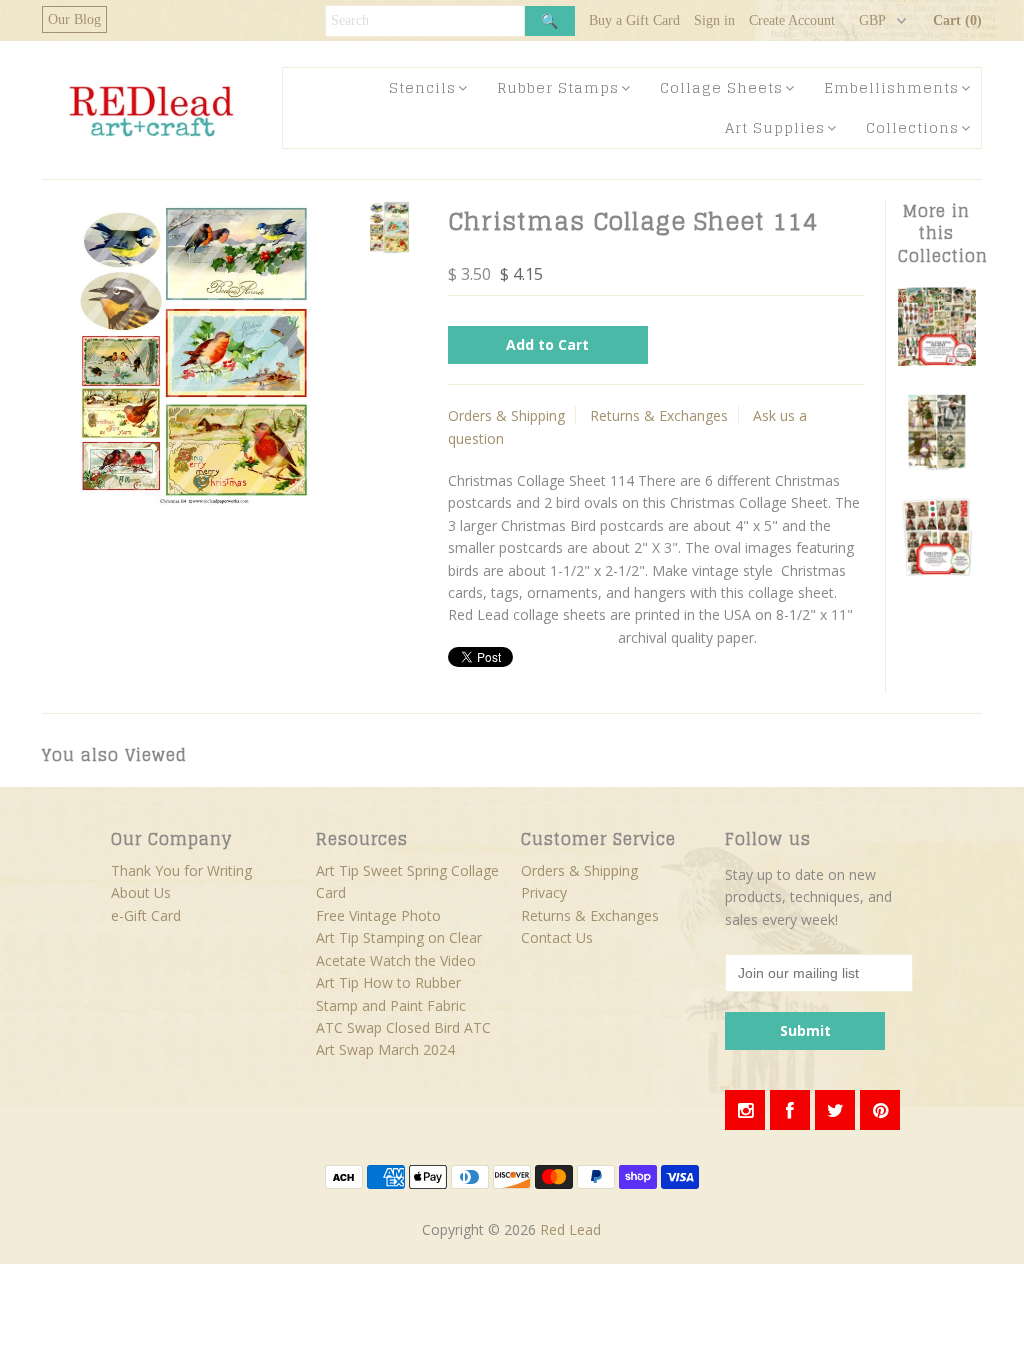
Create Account (792, 20)
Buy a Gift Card (634, 20)
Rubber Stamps (558, 87)
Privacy (544, 892)
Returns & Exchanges (659, 415)
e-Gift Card (146, 915)
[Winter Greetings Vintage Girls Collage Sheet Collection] (937, 570)
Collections (912, 127)
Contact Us (557, 937)
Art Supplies (775, 127)
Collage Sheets (721, 87)
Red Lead (570, 1229)
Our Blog (74, 19)
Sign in (714, 20)
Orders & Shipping (506, 415)
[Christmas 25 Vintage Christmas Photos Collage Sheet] (937, 465)
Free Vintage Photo (378, 915)
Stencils (422, 87)
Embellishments (891, 87)
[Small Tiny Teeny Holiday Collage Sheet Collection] (937, 360)
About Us (141, 892)
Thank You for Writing (181, 870)
